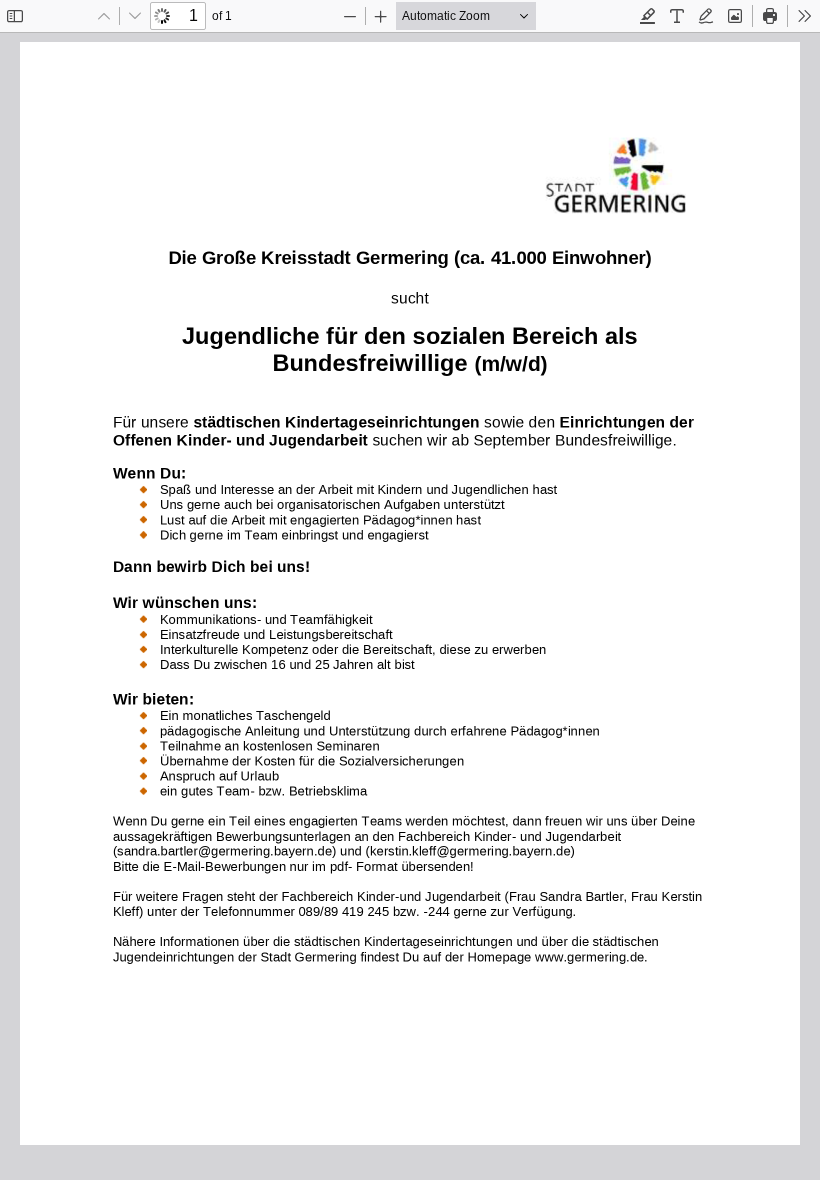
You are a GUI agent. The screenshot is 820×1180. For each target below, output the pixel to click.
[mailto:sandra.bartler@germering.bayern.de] (224, 851)
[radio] (648, 16)
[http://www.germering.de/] (590, 956)
